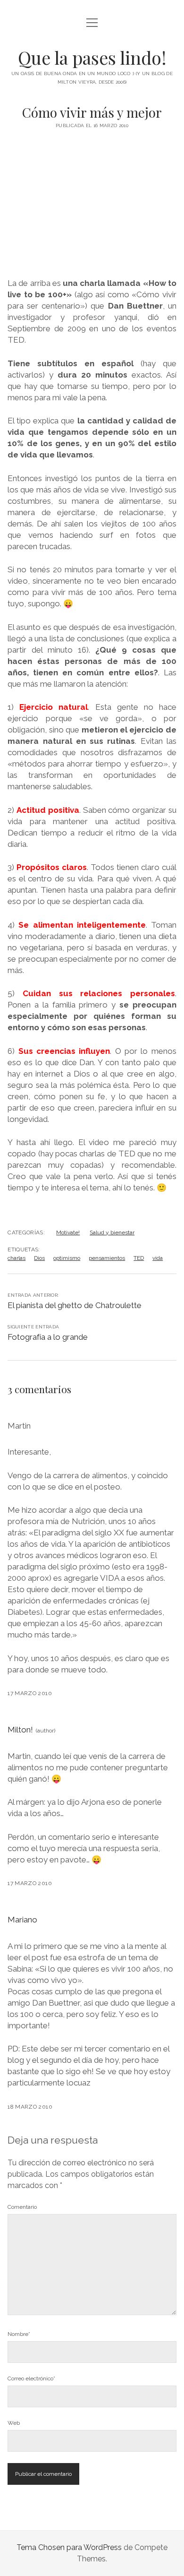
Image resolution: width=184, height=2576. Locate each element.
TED (139, 1258)
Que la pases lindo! (92, 57)
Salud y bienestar (112, 1232)
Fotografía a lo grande (48, 1337)
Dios (39, 1258)
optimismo (67, 1258)
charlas (17, 1258)
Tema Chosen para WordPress (69, 2547)
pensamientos (107, 1258)
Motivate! (68, 1232)
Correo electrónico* (31, 2378)
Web (14, 2423)
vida (158, 1258)
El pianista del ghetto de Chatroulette (75, 1305)
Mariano (22, 1920)
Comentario (22, 2207)
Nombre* (19, 2334)
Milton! (20, 1730)
